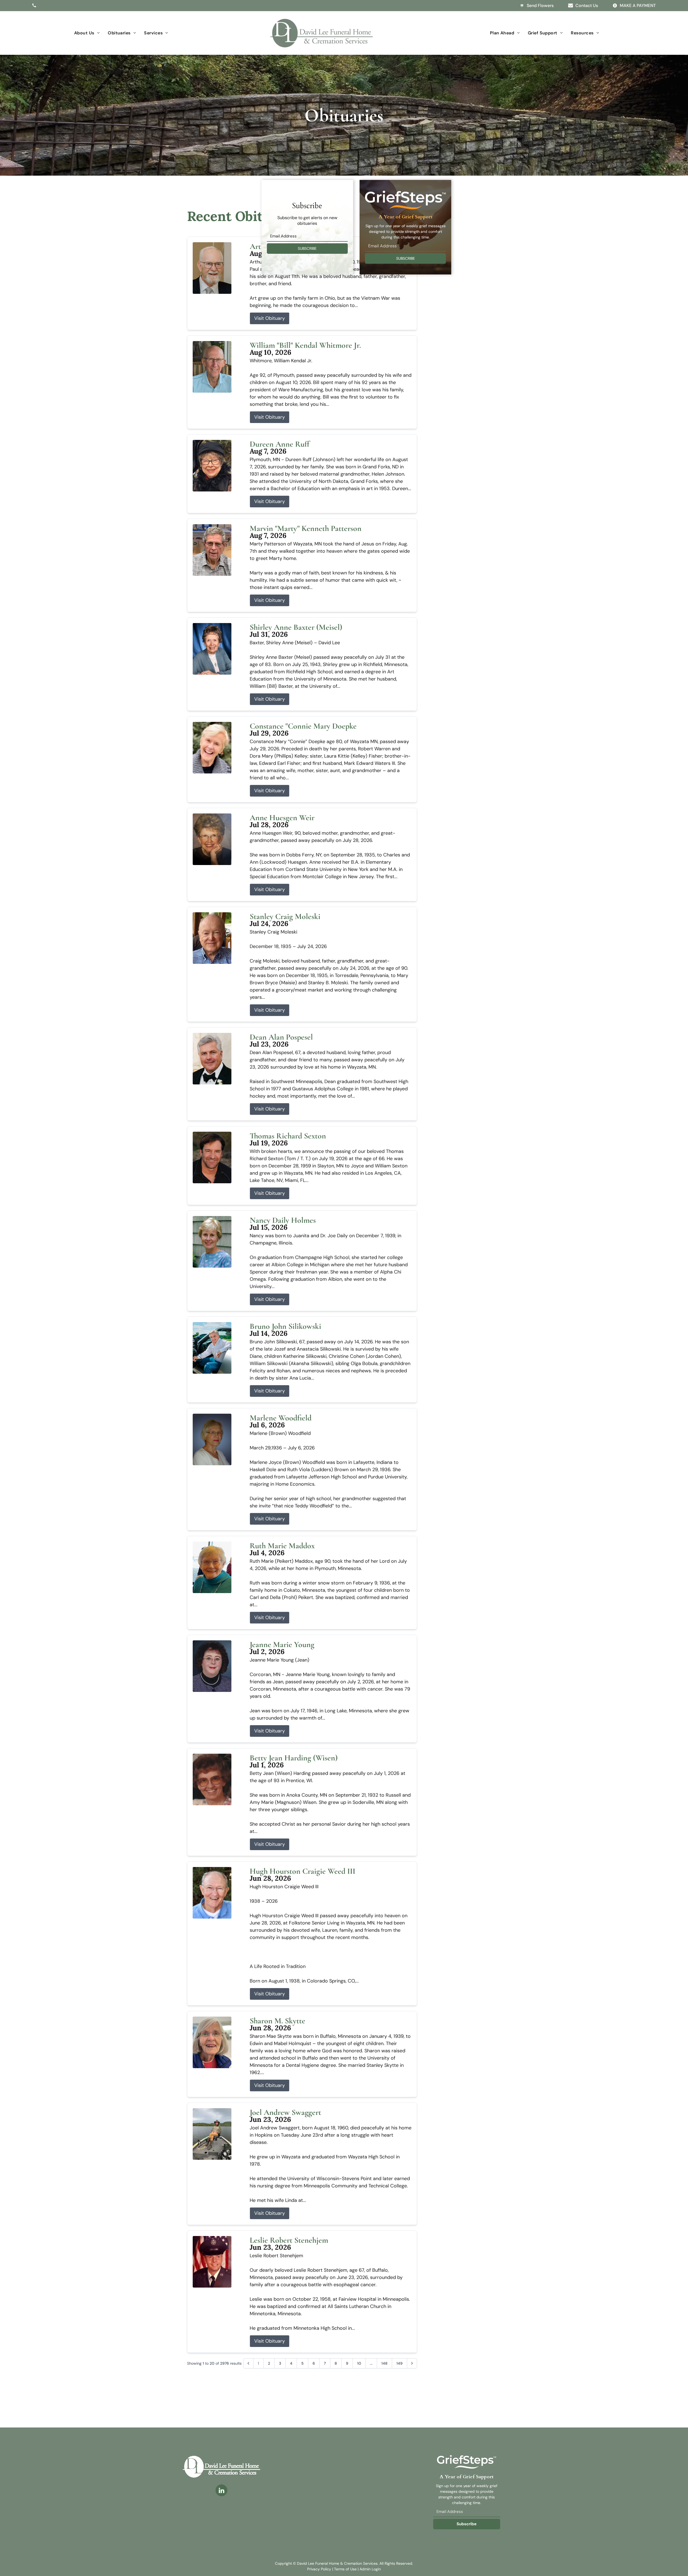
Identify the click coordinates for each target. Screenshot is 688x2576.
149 (399, 2363)
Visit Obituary (270, 318)
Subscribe (467, 2524)
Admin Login (370, 2569)
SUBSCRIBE (307, 248)
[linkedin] (221, 2491)
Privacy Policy (319, 2569)
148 (384, 2363)
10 (359, 2363)
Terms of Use (345, 2569)
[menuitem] (87, 33)
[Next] (412, 2363)
